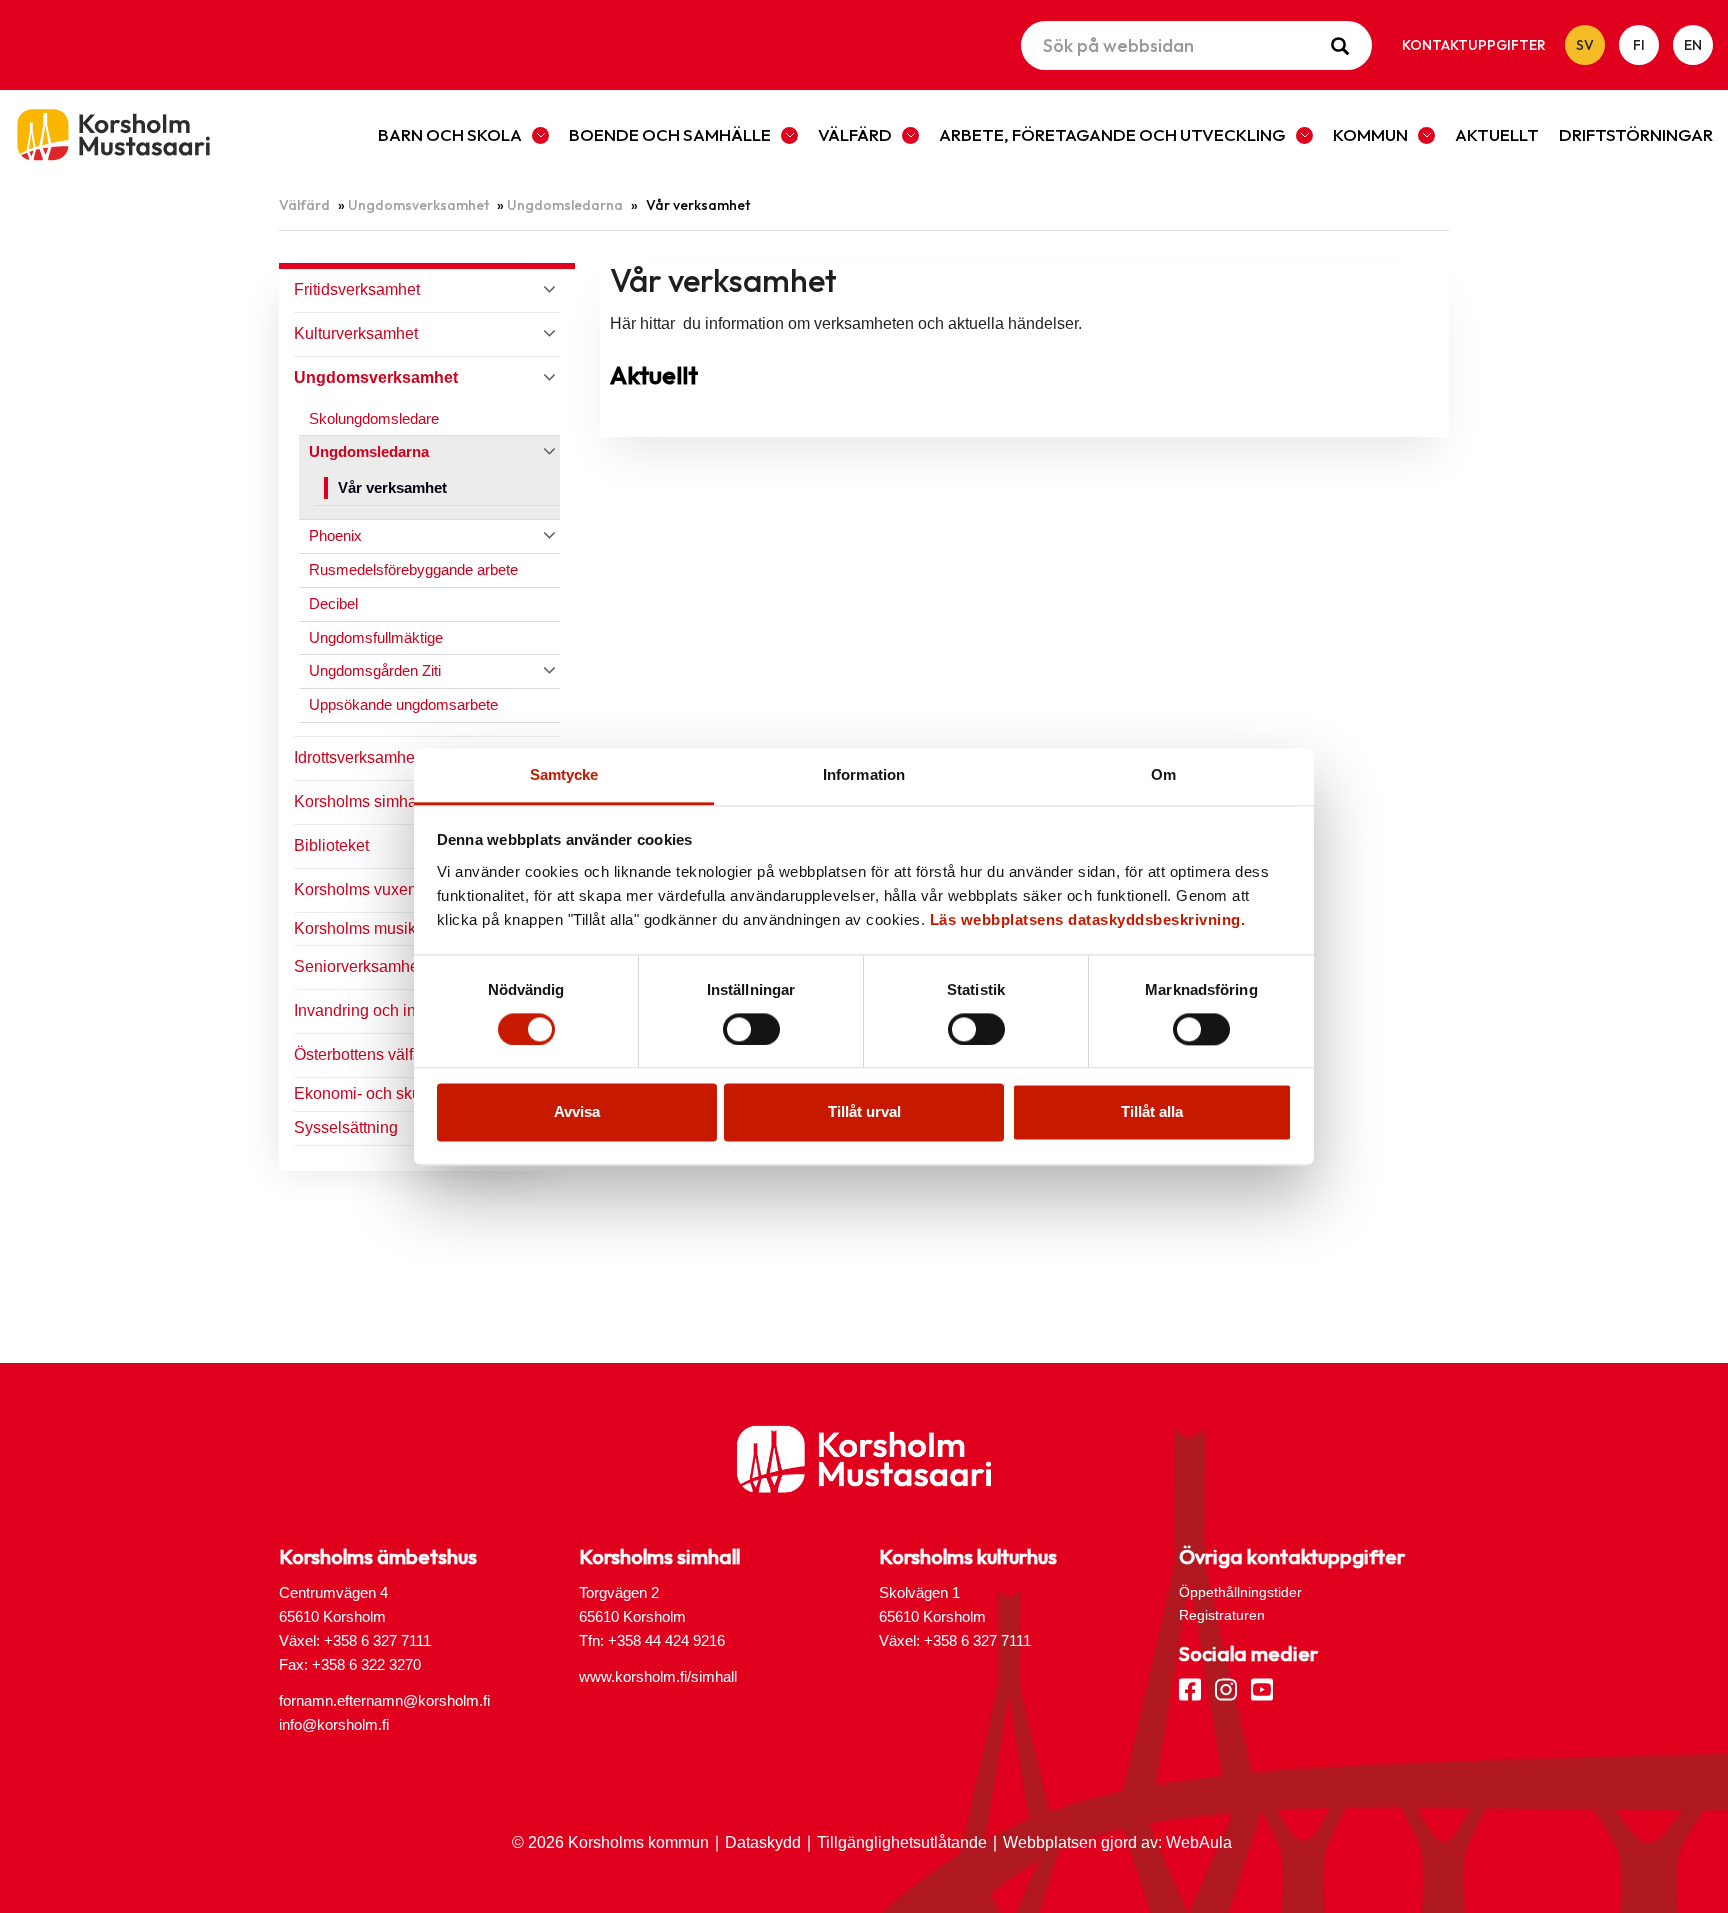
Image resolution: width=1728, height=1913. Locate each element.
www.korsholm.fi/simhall (658, 1676)
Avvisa (577, 1112)
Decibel (333, 603)
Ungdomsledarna (565, 205)
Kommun (1370, 134)
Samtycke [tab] (564, 774)
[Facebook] (1190, 1688)
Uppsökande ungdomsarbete (403, 704)
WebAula (1199, 1842)
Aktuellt (1497, 134)
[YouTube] (1262, 1688)
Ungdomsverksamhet (418, 205)
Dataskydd (763, 1842)
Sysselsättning (346, 1127)
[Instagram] (1226, 1688)
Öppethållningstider (1240, 1592)
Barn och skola (450, 134)
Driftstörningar (1636, 134)
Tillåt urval (864, 1112)
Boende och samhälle (670, 134)
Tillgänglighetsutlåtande (902, 1842)
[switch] (751, 1029)
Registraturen (1222, 1615)
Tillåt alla (1152, 1112)
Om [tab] (1163, 774)
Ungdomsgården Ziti (375, 670)
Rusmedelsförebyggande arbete (413, 569)
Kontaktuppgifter (1474, 45)
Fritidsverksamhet (357, 289)
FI (1639, 45)
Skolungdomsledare (374, 418)
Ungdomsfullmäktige (376, 637)
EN (1693, 45)
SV (1585, 45)
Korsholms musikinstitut (378, 928)
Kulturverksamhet (356, 333)
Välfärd (855, 134)
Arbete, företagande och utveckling (1112, 134)
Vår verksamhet (392, 487)
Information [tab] (864, 774)
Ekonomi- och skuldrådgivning (401, 1093)
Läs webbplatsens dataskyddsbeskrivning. (1088, 919)
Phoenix (335, 535)
